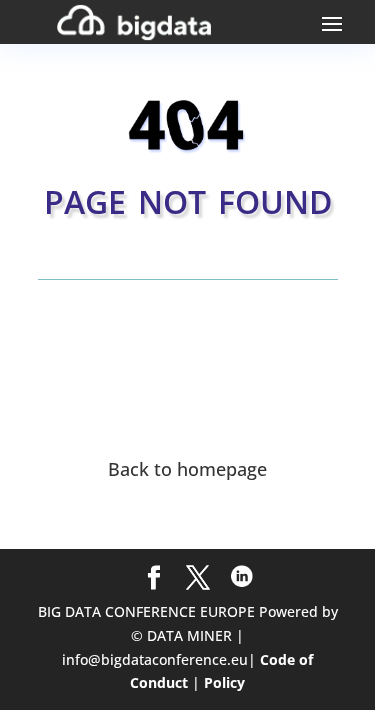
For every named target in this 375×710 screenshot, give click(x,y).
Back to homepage (187, 469)
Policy (224, 682)
